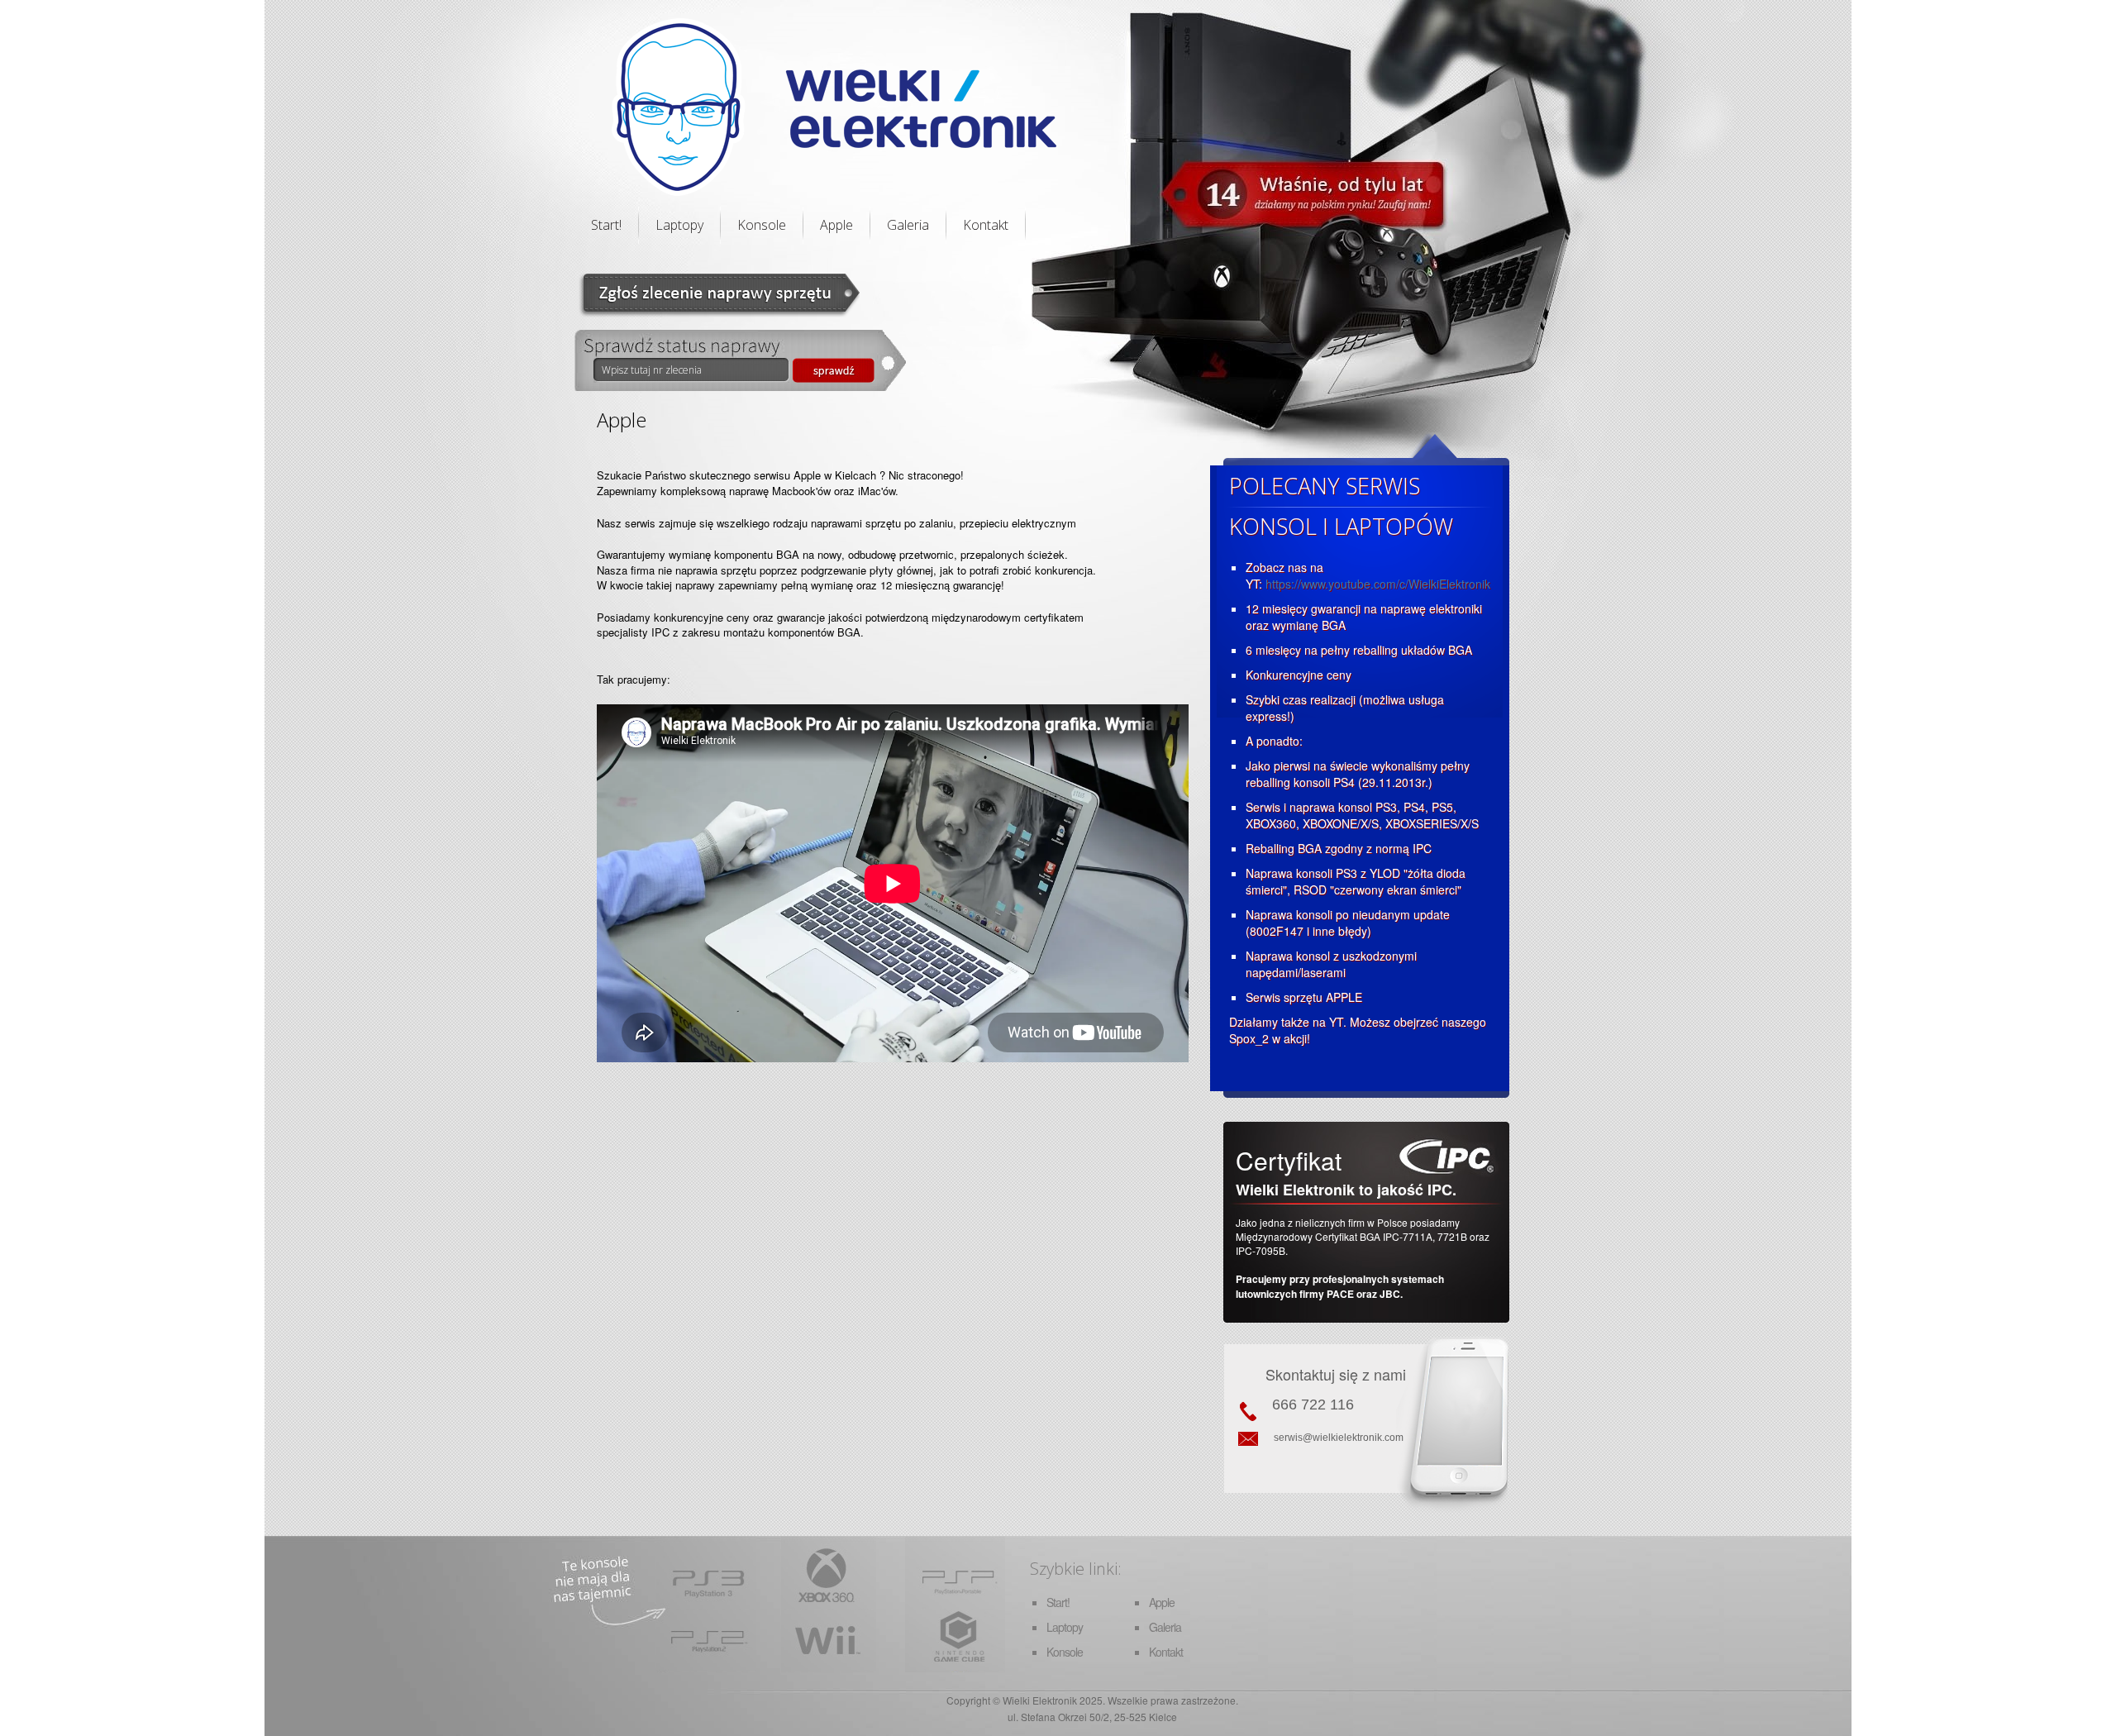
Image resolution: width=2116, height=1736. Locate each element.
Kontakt (986, 225)
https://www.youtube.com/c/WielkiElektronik (1378, 584)
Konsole (762, 225)
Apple (836, 225)
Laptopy (679, 225)
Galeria (908, 225)
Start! (606, 225)
